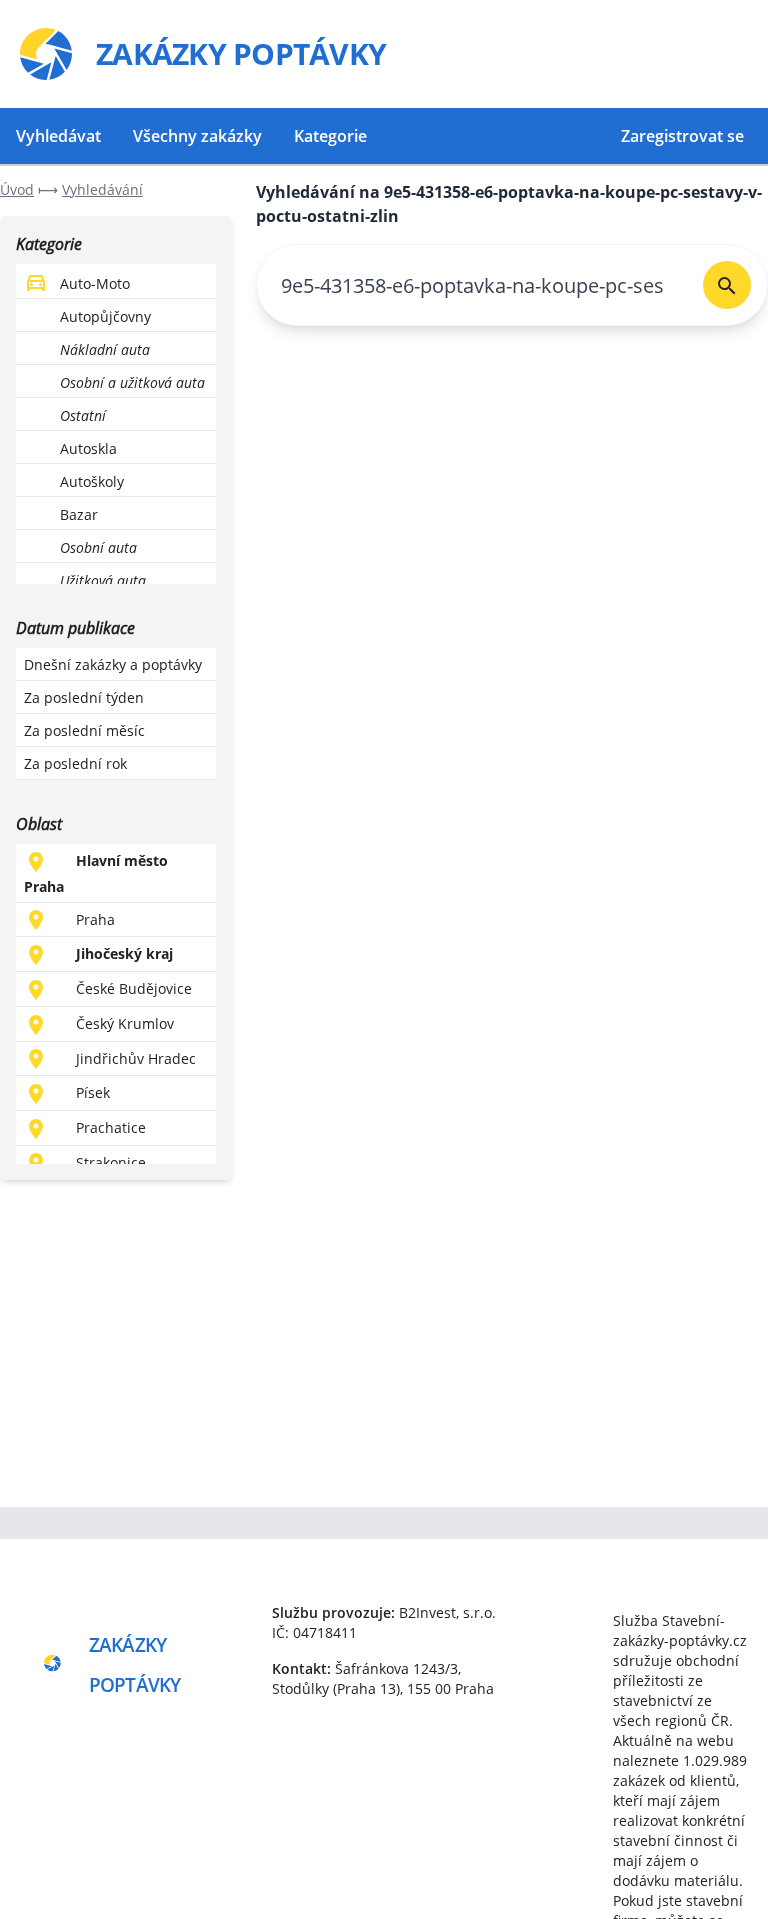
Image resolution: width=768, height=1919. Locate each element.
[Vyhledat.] (727, 285)
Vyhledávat (58, 136)
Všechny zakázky (197, 136)
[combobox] (472, 285)
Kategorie (330, 136)
